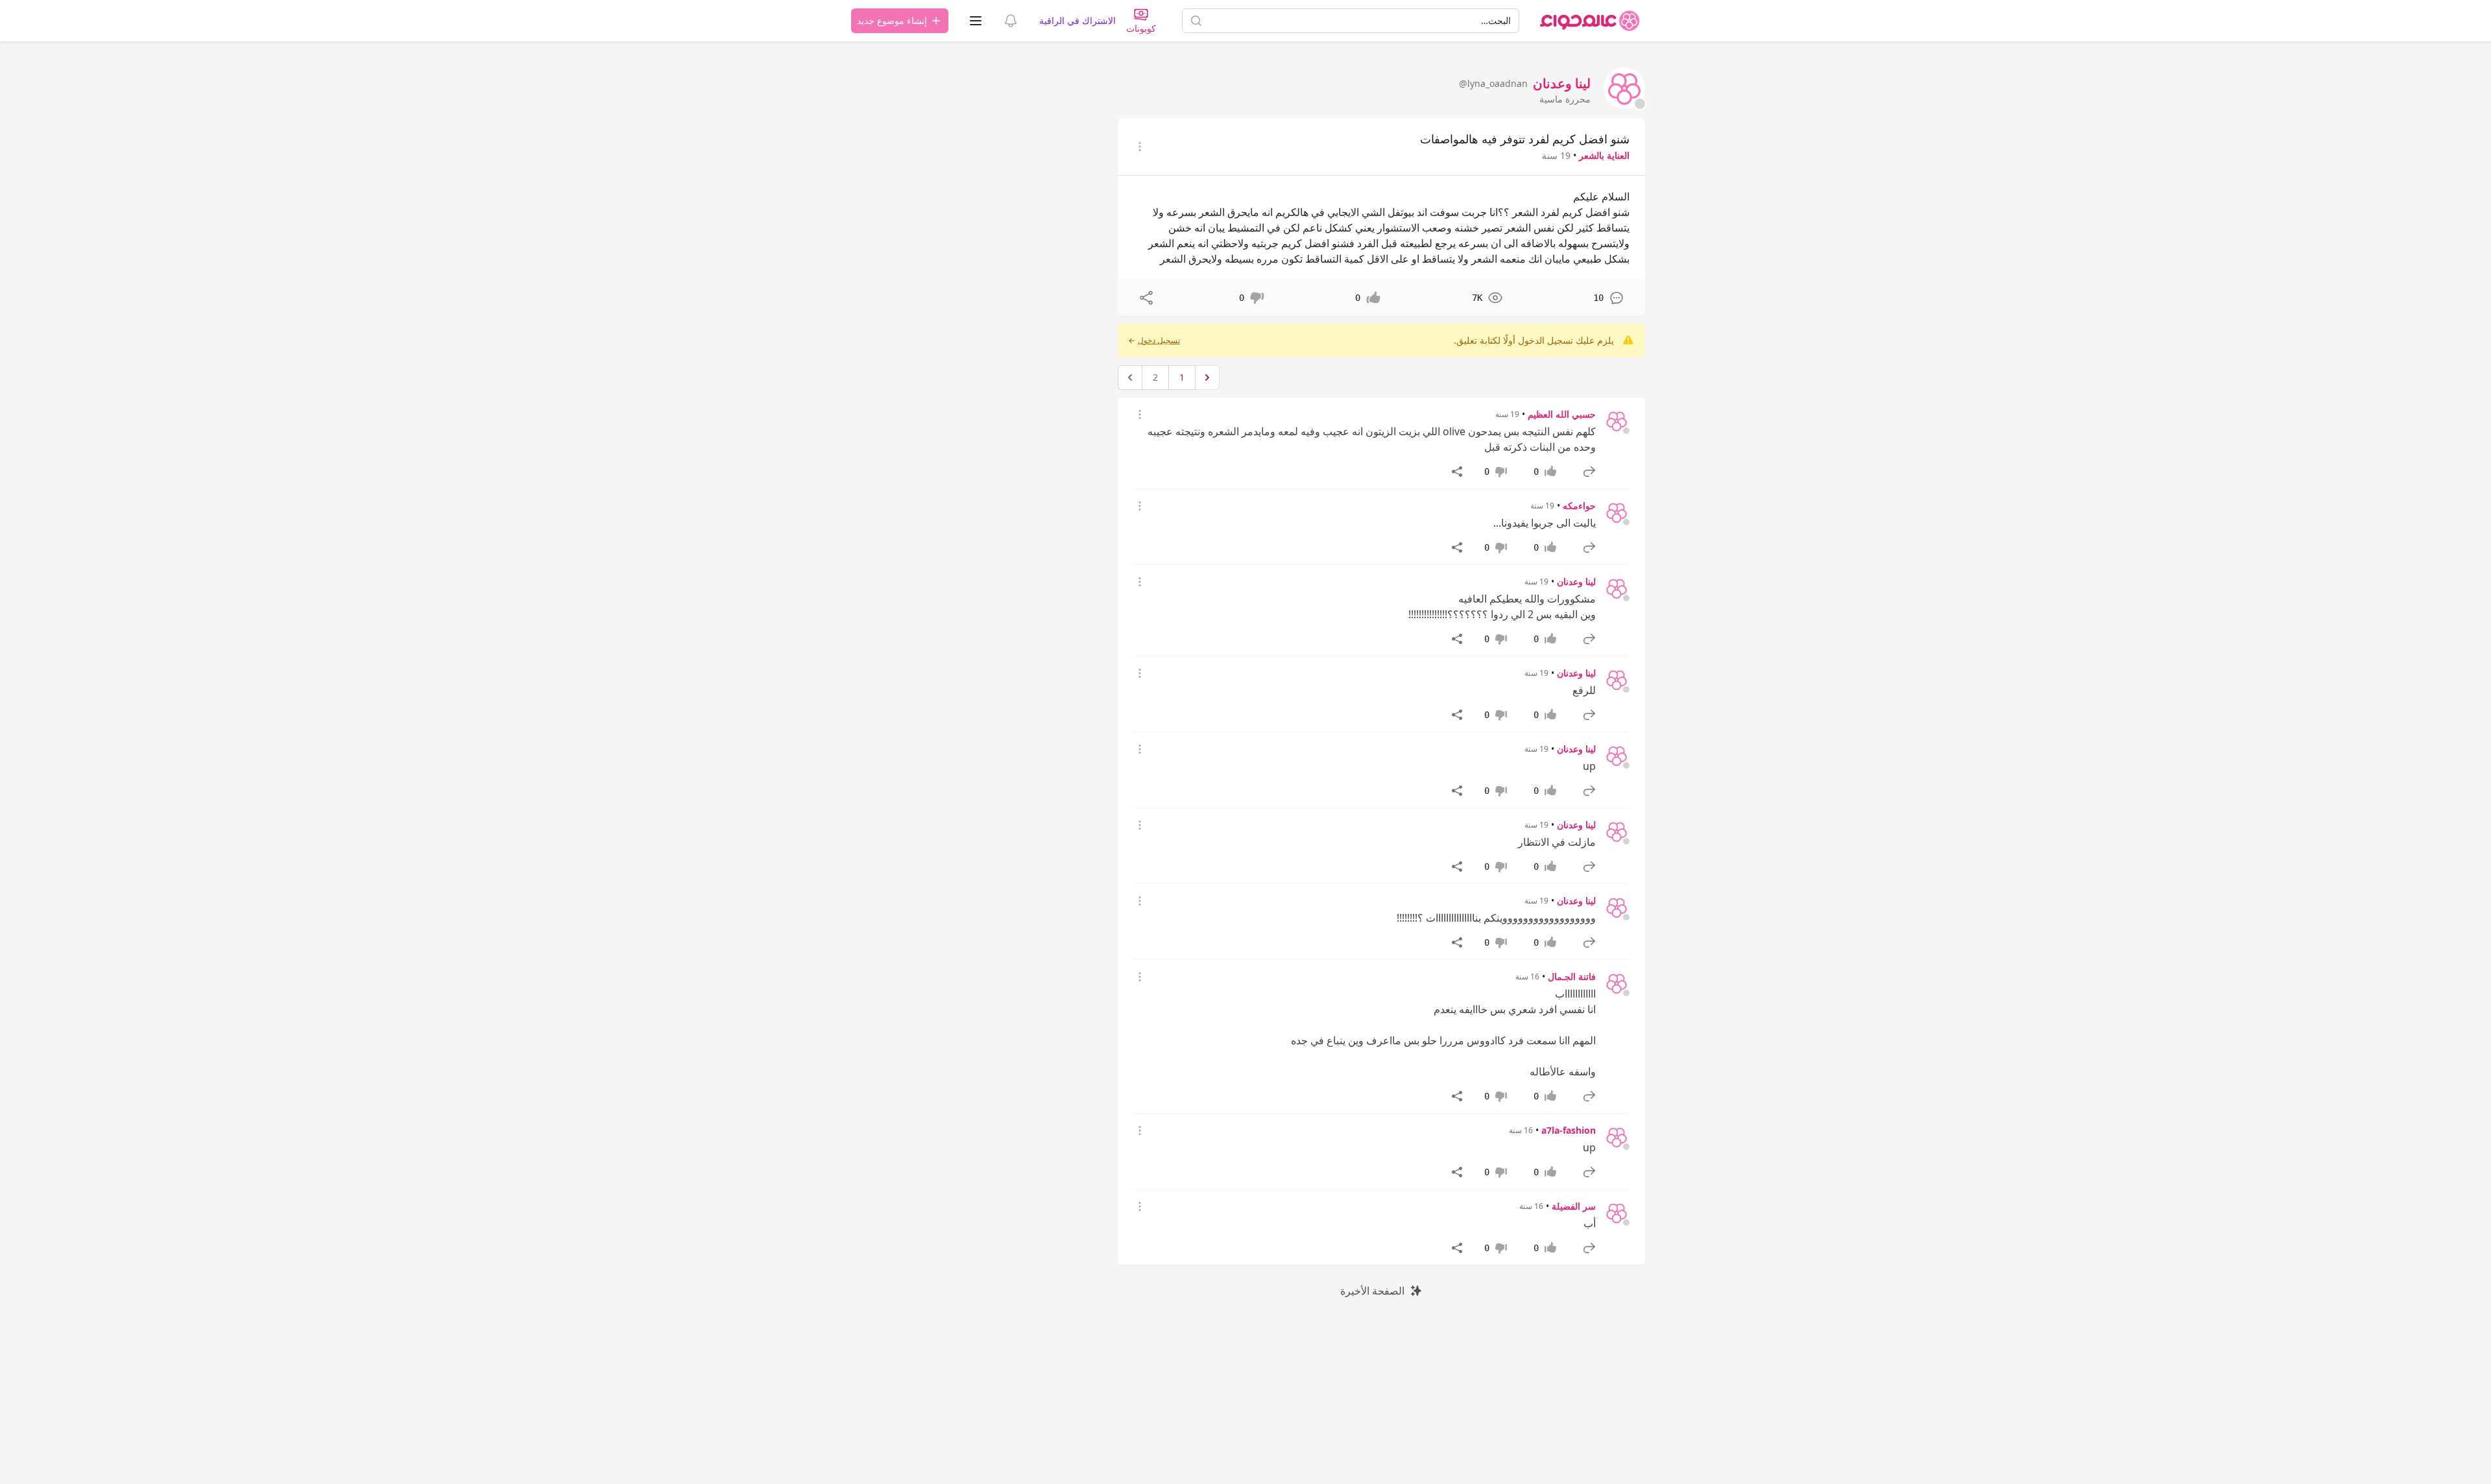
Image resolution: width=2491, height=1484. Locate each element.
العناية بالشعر (1604, 155)
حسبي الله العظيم (1562, 414)
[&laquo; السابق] (1207, 377)
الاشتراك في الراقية (1077, 20)
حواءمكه (1579, 506)
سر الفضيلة (1574, 1206)
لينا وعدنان (1576, 581)
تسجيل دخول (1159, 341)
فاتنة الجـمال (1572, 976)
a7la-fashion (1569, 1130)
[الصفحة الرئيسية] (1590, 21)
